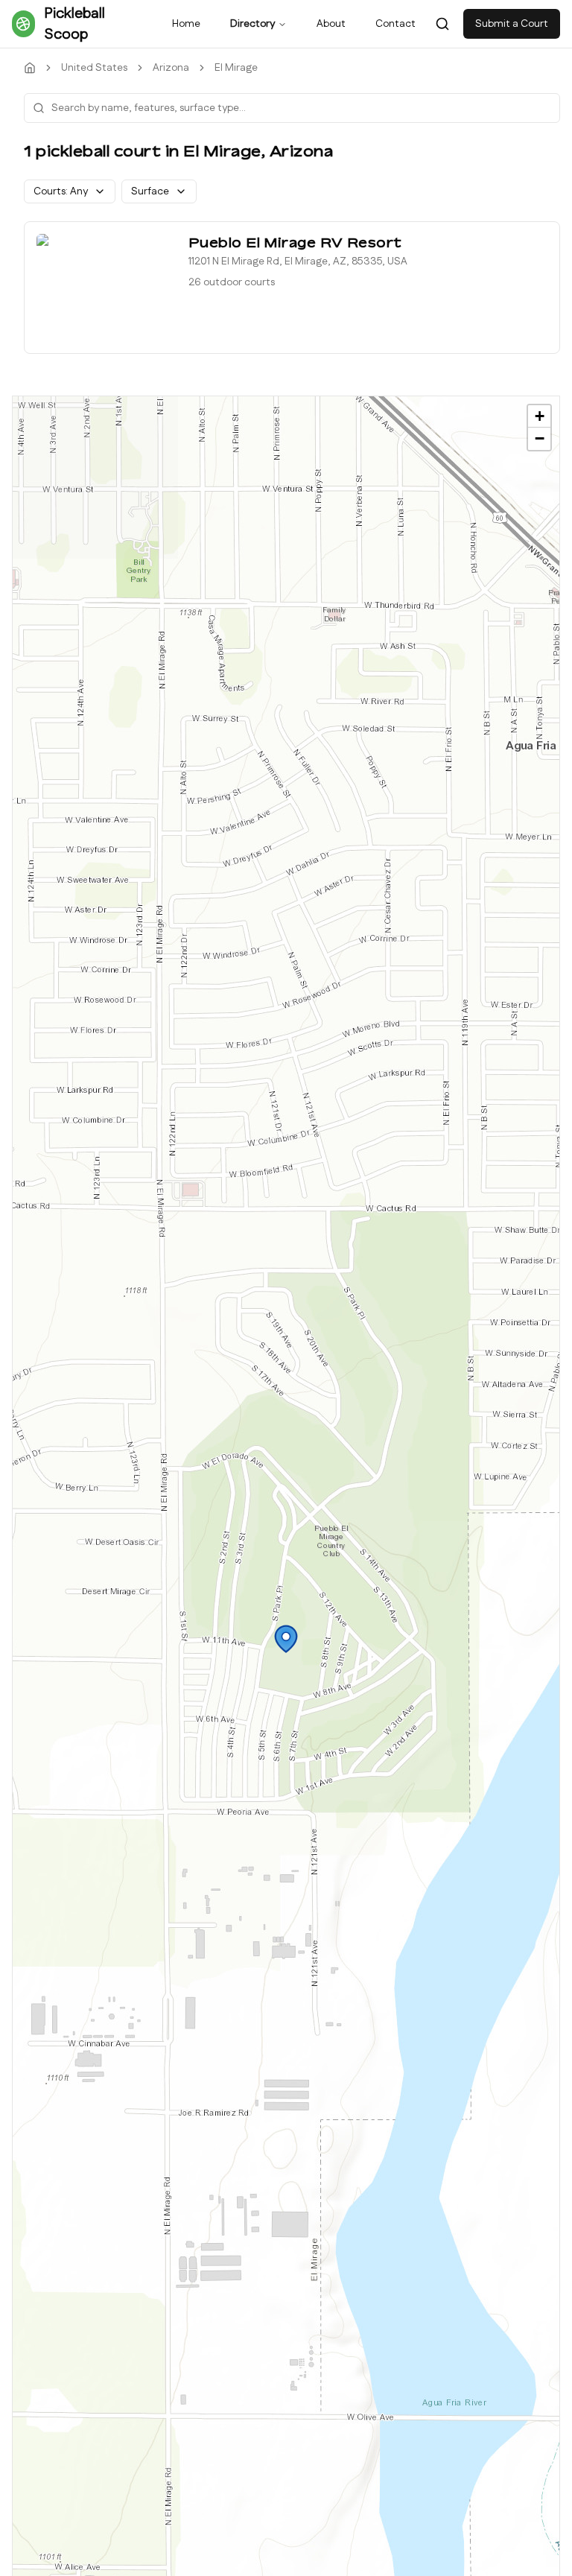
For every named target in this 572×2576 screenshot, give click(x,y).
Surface (150, 191)
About (331, 24)
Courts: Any (61, 191)
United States (94, 68)
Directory (252, 24)
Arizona (171, 68)
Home (186, 24)
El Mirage (236, 68)
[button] (286, 1639)
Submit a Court (512, 24)
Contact (395, 24)
